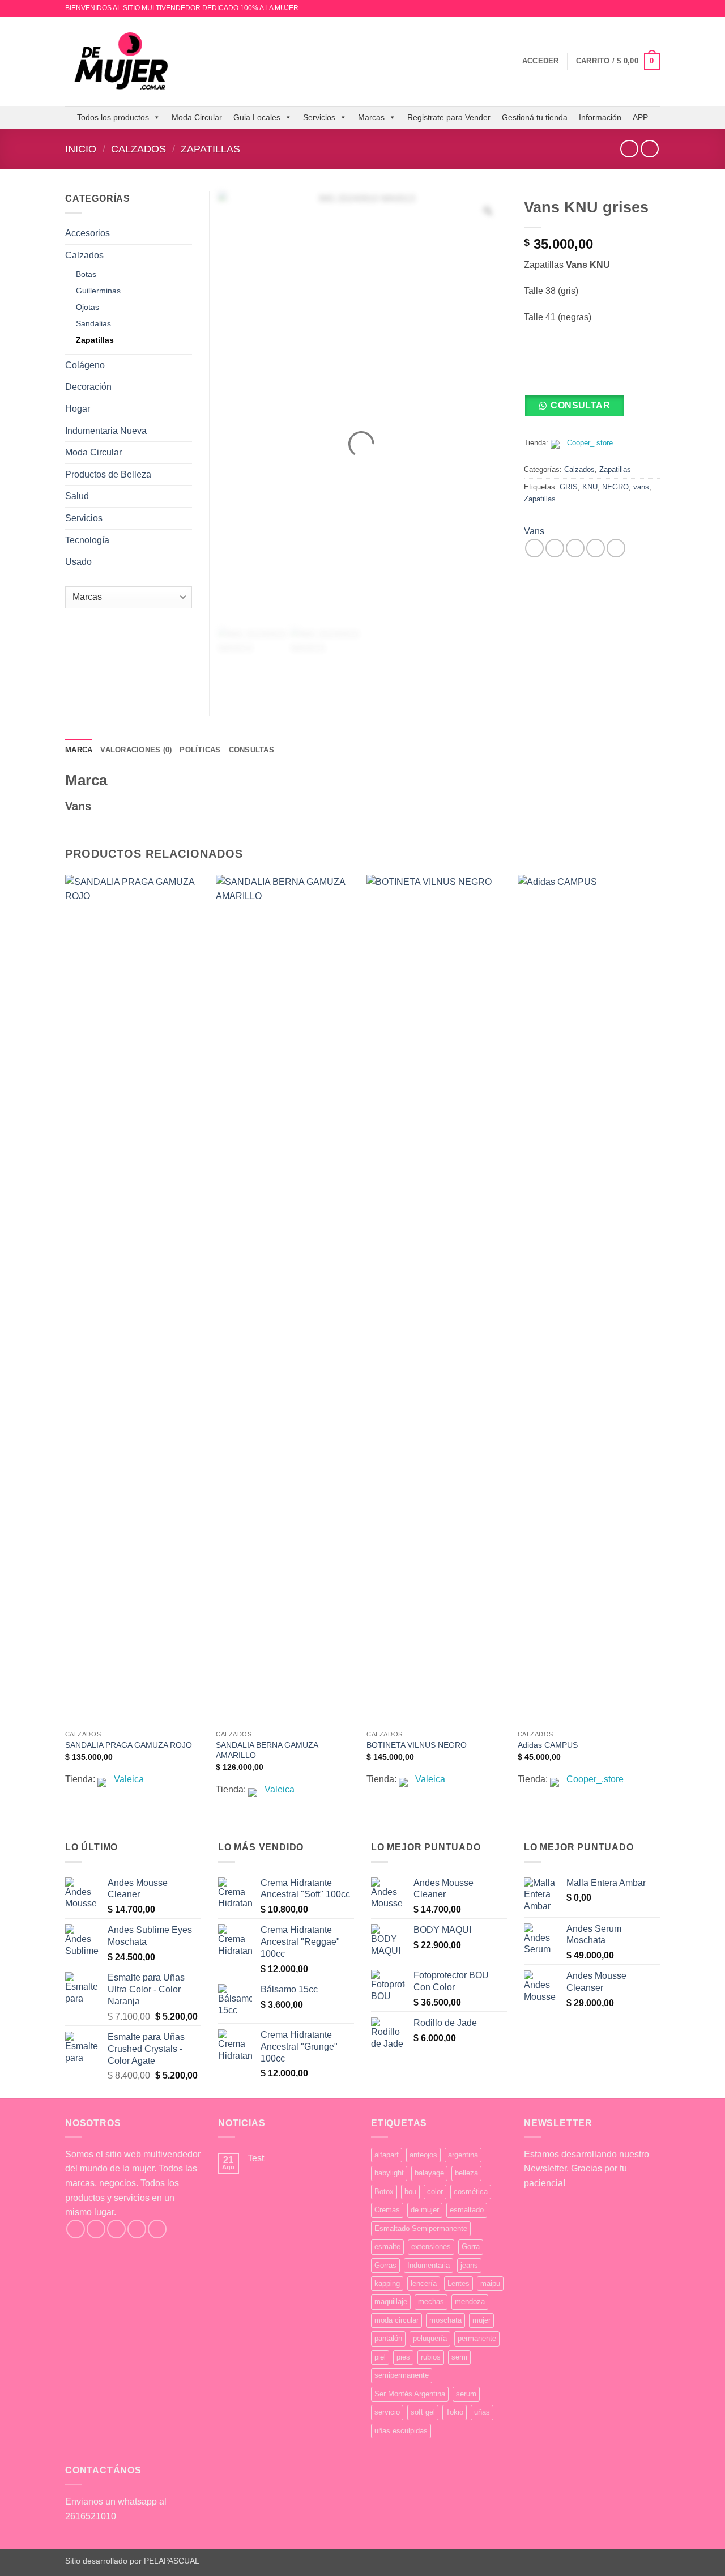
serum (466, 2394)
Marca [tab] (79, 750)
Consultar (580, 405)
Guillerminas (98, 291)
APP (640, 117)
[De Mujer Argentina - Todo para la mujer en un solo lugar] (122, 61)
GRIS (569, 487)
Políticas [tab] (200, 750)
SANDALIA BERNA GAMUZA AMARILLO (267, 1750)
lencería (424, 2283)
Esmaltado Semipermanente (421, 2228)
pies (403, 2357)
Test (256, 2158)
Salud (77, 496)
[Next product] (629, 149)
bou (410, 2192)
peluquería (430, 2338)
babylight (389, 2173)
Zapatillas (210, 149)
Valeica (129, 1779)
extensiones (431, 2247)
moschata (445, 2320)
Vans (534, 531)
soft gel (423, 2412)
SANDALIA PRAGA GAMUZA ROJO (129, 1745)
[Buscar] (510, 61)
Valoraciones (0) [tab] (136, 750)
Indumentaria (428, 2265)
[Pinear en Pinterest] (596, 548)
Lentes (459, 2283)
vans (641, 487)
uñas (482, 2412)
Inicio (81, 149)
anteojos (423, 2155)
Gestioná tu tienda (535, 117)
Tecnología (87, 540)
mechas (431, 2302)
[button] (541, 61)
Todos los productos (113, 117)
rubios (431, 2357)
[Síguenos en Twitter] (116, 2229)
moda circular (396, 2320)
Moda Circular (197, 117)
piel (380, 2357)
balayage (429, 2173)
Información (600, 117)
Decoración (88, 387)
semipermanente (402, 2375)
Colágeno (85, 365)
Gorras (385, 2265)
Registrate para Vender (449, 117)
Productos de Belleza (108, 474)
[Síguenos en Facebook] (76, 2229)
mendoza (470, 2302)
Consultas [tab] (251, 750)
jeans (469, 2265)
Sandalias (93, 323)
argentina (463, 2155)
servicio (387, 2412)
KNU (590, 487)
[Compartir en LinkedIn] (616, 548)
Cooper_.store (590, 443)
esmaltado (467, 2210)
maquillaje (391, 2302)
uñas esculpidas (401, 2431)
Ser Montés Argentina (410, 2394)
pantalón (388, 2338)
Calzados (138, 149)
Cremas (387, 2210)
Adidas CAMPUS (548, 1745)
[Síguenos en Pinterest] (157, 2229)
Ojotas (88, 307)
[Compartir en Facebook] (534, 548)
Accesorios (88, 233)
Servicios (319, 117)
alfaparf (387, 2155)
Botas (86, 274)
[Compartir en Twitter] (555, 548)
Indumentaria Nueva (106, 431)
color (435, 2192)
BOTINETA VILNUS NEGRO (417, 1745)
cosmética (471, 2192)
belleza (466, 2173)
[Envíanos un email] (654, 8)
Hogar (78, 409)
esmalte (387, 2247)
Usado (78, 562)
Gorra (471, 2247)
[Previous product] (649, 149)
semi (459, 2357)
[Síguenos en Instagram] (643, 8)
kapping (387, 2283)
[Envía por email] (575, 548)
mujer (481, 2320)
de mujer (425, 2210)
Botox (384, 2192)
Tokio (455, 2412)
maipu (490, 2283)
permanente (477, 2338)
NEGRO (615, 487)
